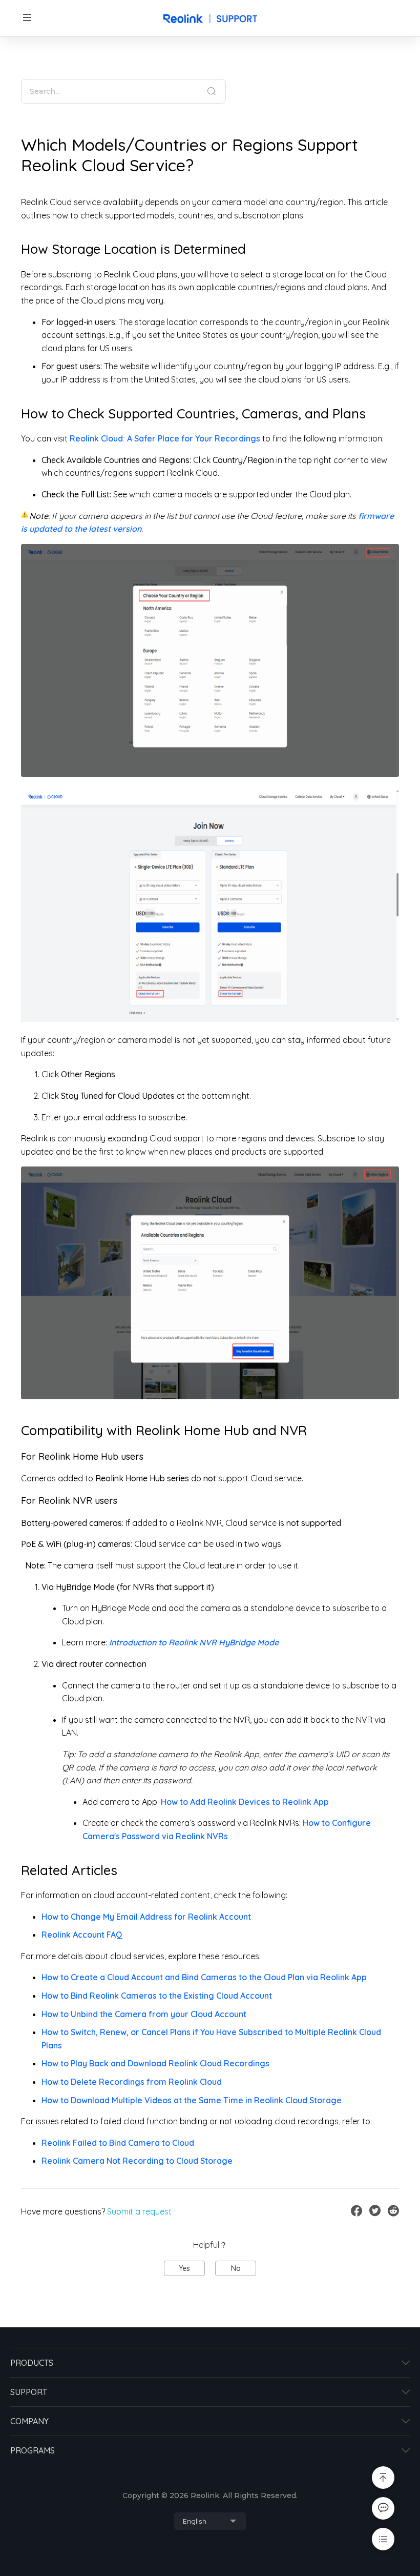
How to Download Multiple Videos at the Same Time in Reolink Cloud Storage (192, 2100)
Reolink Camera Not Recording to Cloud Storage (137, 2161)
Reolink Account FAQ (82, 1935)
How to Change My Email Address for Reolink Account (146, 1917)
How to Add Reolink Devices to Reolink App (245, 1802)
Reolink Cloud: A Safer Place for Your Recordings (165, 438)
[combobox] (210, 2521)
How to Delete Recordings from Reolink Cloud (132, 2082)
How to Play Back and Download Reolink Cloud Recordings (155, 2063)
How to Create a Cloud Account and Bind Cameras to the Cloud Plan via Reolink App (204, 1977)
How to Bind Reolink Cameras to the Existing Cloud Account (157, 1996)
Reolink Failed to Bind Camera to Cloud (118, 2143)
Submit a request (139, 2211)
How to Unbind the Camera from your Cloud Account (144, 2014)
